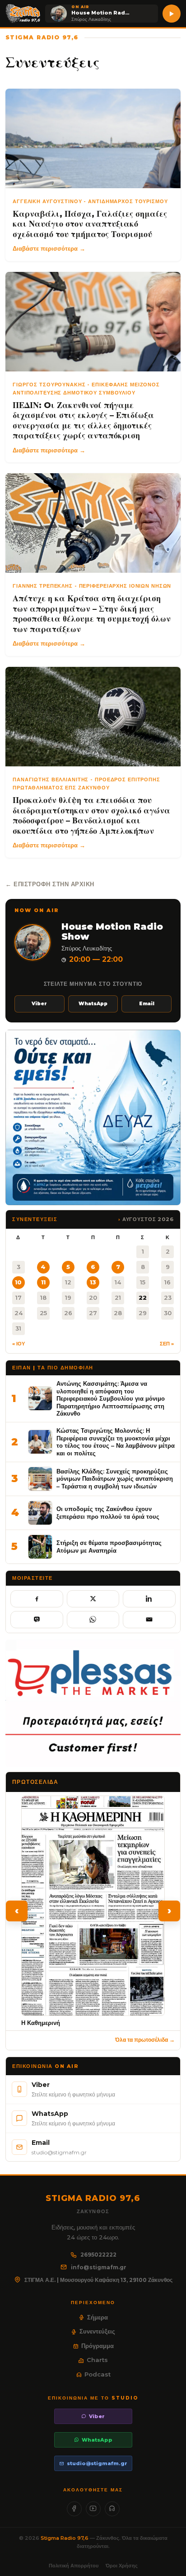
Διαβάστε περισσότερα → (49, 248)
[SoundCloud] (112, 2509)
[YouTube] (93, 2509)
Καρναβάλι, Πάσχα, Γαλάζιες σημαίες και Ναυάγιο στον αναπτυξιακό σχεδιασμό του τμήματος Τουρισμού (90, 224)
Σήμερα (98, 2317)
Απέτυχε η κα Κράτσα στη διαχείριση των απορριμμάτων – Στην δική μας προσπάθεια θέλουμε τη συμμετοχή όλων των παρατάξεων (92, 614)
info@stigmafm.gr (99, 2267)
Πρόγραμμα (98, 2346)
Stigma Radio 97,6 (65, 2538)
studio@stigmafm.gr (97, 2463)
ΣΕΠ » (167, 1344)
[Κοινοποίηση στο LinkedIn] (149, 1599)
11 (43, 1282)
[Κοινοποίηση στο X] (93, 1599)
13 (93, 1282)
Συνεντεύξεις (97, 2331)
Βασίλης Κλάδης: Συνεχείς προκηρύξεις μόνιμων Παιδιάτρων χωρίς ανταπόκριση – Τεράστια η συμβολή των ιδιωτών (115, 1479)
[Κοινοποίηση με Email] (149, 1620)
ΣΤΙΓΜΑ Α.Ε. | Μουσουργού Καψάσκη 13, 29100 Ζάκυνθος (98, 2280)
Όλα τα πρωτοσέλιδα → (145, 2040)
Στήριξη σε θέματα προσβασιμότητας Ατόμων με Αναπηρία (109, 1547)
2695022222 (98, 2255)
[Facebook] (74, 2509)
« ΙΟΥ (19, 1344)
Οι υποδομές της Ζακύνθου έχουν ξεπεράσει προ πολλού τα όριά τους (108, 1513)
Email (147, 1004)
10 (18, 1282)
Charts (97, 2360)
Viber (39, 1004)
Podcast (98, 2374)
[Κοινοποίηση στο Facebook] (37, 1599)
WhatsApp (93, 1004)
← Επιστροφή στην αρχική (50, 884)
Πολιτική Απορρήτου (74, 2566)
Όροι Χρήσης (122, 2566)
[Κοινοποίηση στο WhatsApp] (93, 1620)
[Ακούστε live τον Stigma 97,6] (172, 14)
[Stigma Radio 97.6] (23, 14)
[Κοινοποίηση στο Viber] (37, 1620)
